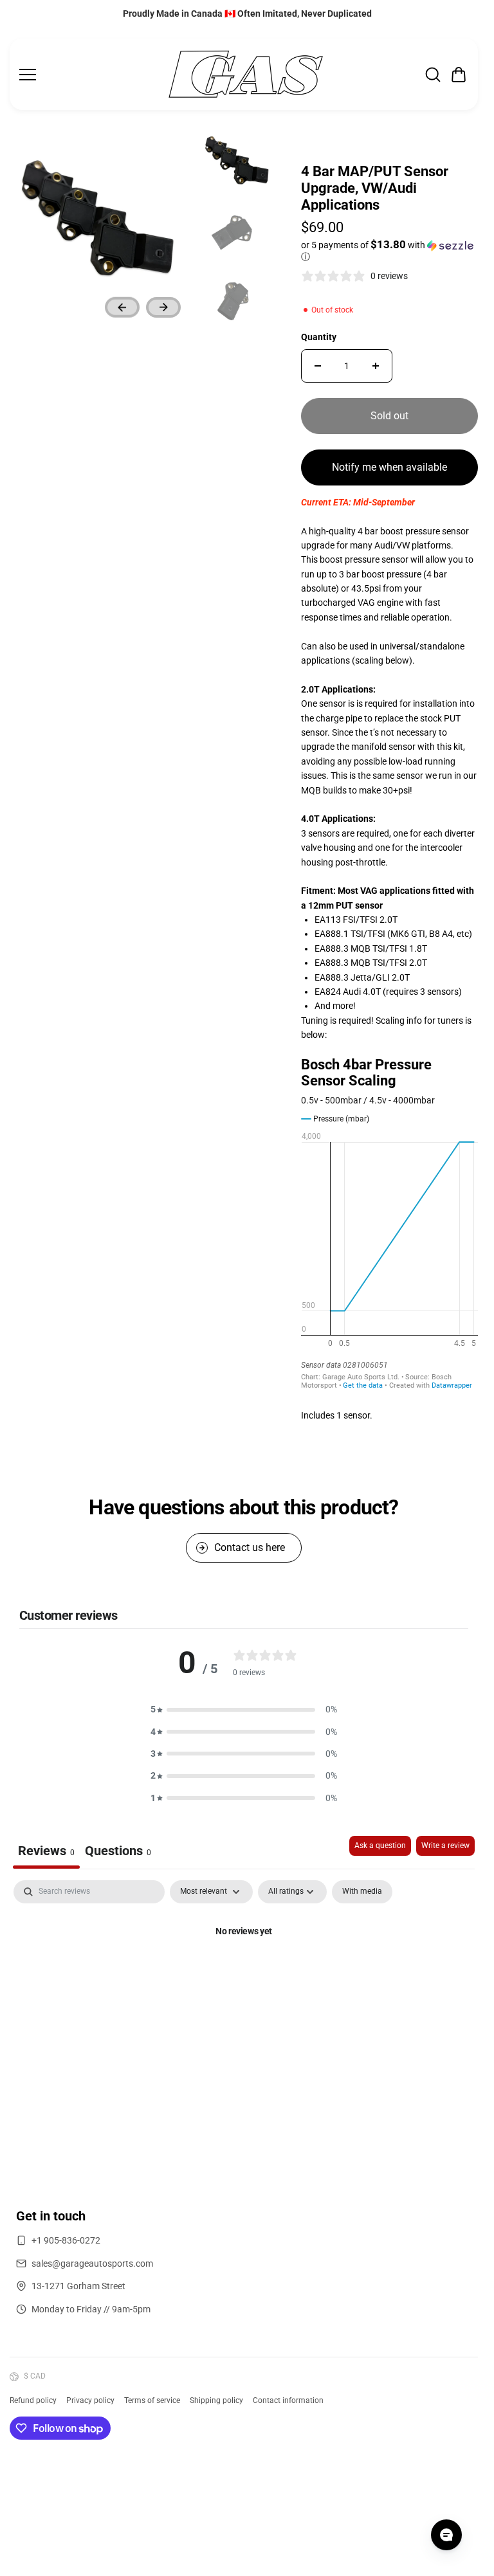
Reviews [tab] (46, 1851)
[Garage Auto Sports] (246, 74)
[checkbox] (362, 1892)
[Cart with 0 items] (459, 75)
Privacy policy (90, 2400)
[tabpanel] (244, 1975)
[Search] (433, 75)
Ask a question (380, 1846)
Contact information (288, 2400)
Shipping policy (216, 2400)
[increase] (376, 366)
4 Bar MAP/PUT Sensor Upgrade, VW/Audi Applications (375, 188)
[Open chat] (446, 2535)
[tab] (118, 1852)
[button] (459, 75)
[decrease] (318, 366)
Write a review (445, 1846)
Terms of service (152, 2400)
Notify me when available (389, 467)
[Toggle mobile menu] (89, 75)
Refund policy (33, 2400)
